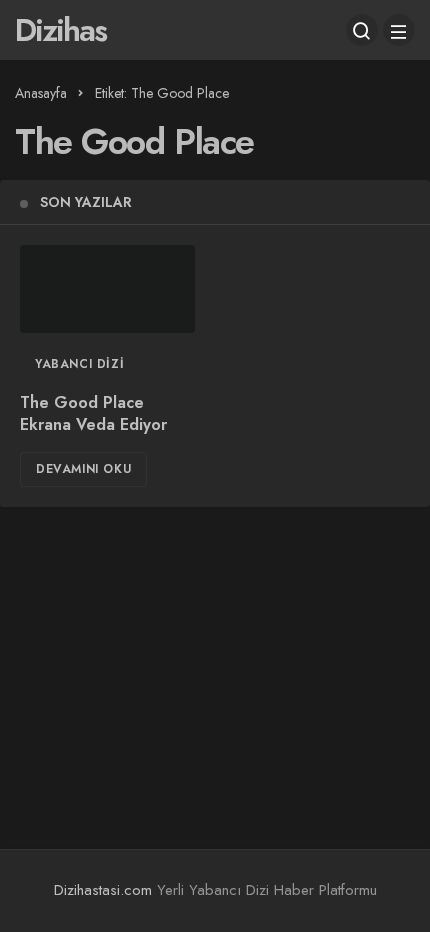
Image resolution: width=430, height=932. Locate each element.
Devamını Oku (83, 469)
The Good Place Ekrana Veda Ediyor (93, 414)
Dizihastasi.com (103, 890)
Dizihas (60, 30)
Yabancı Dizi (79, 364)
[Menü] (399, 30)
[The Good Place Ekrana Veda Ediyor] (107, 289)
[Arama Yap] (362, 30)
